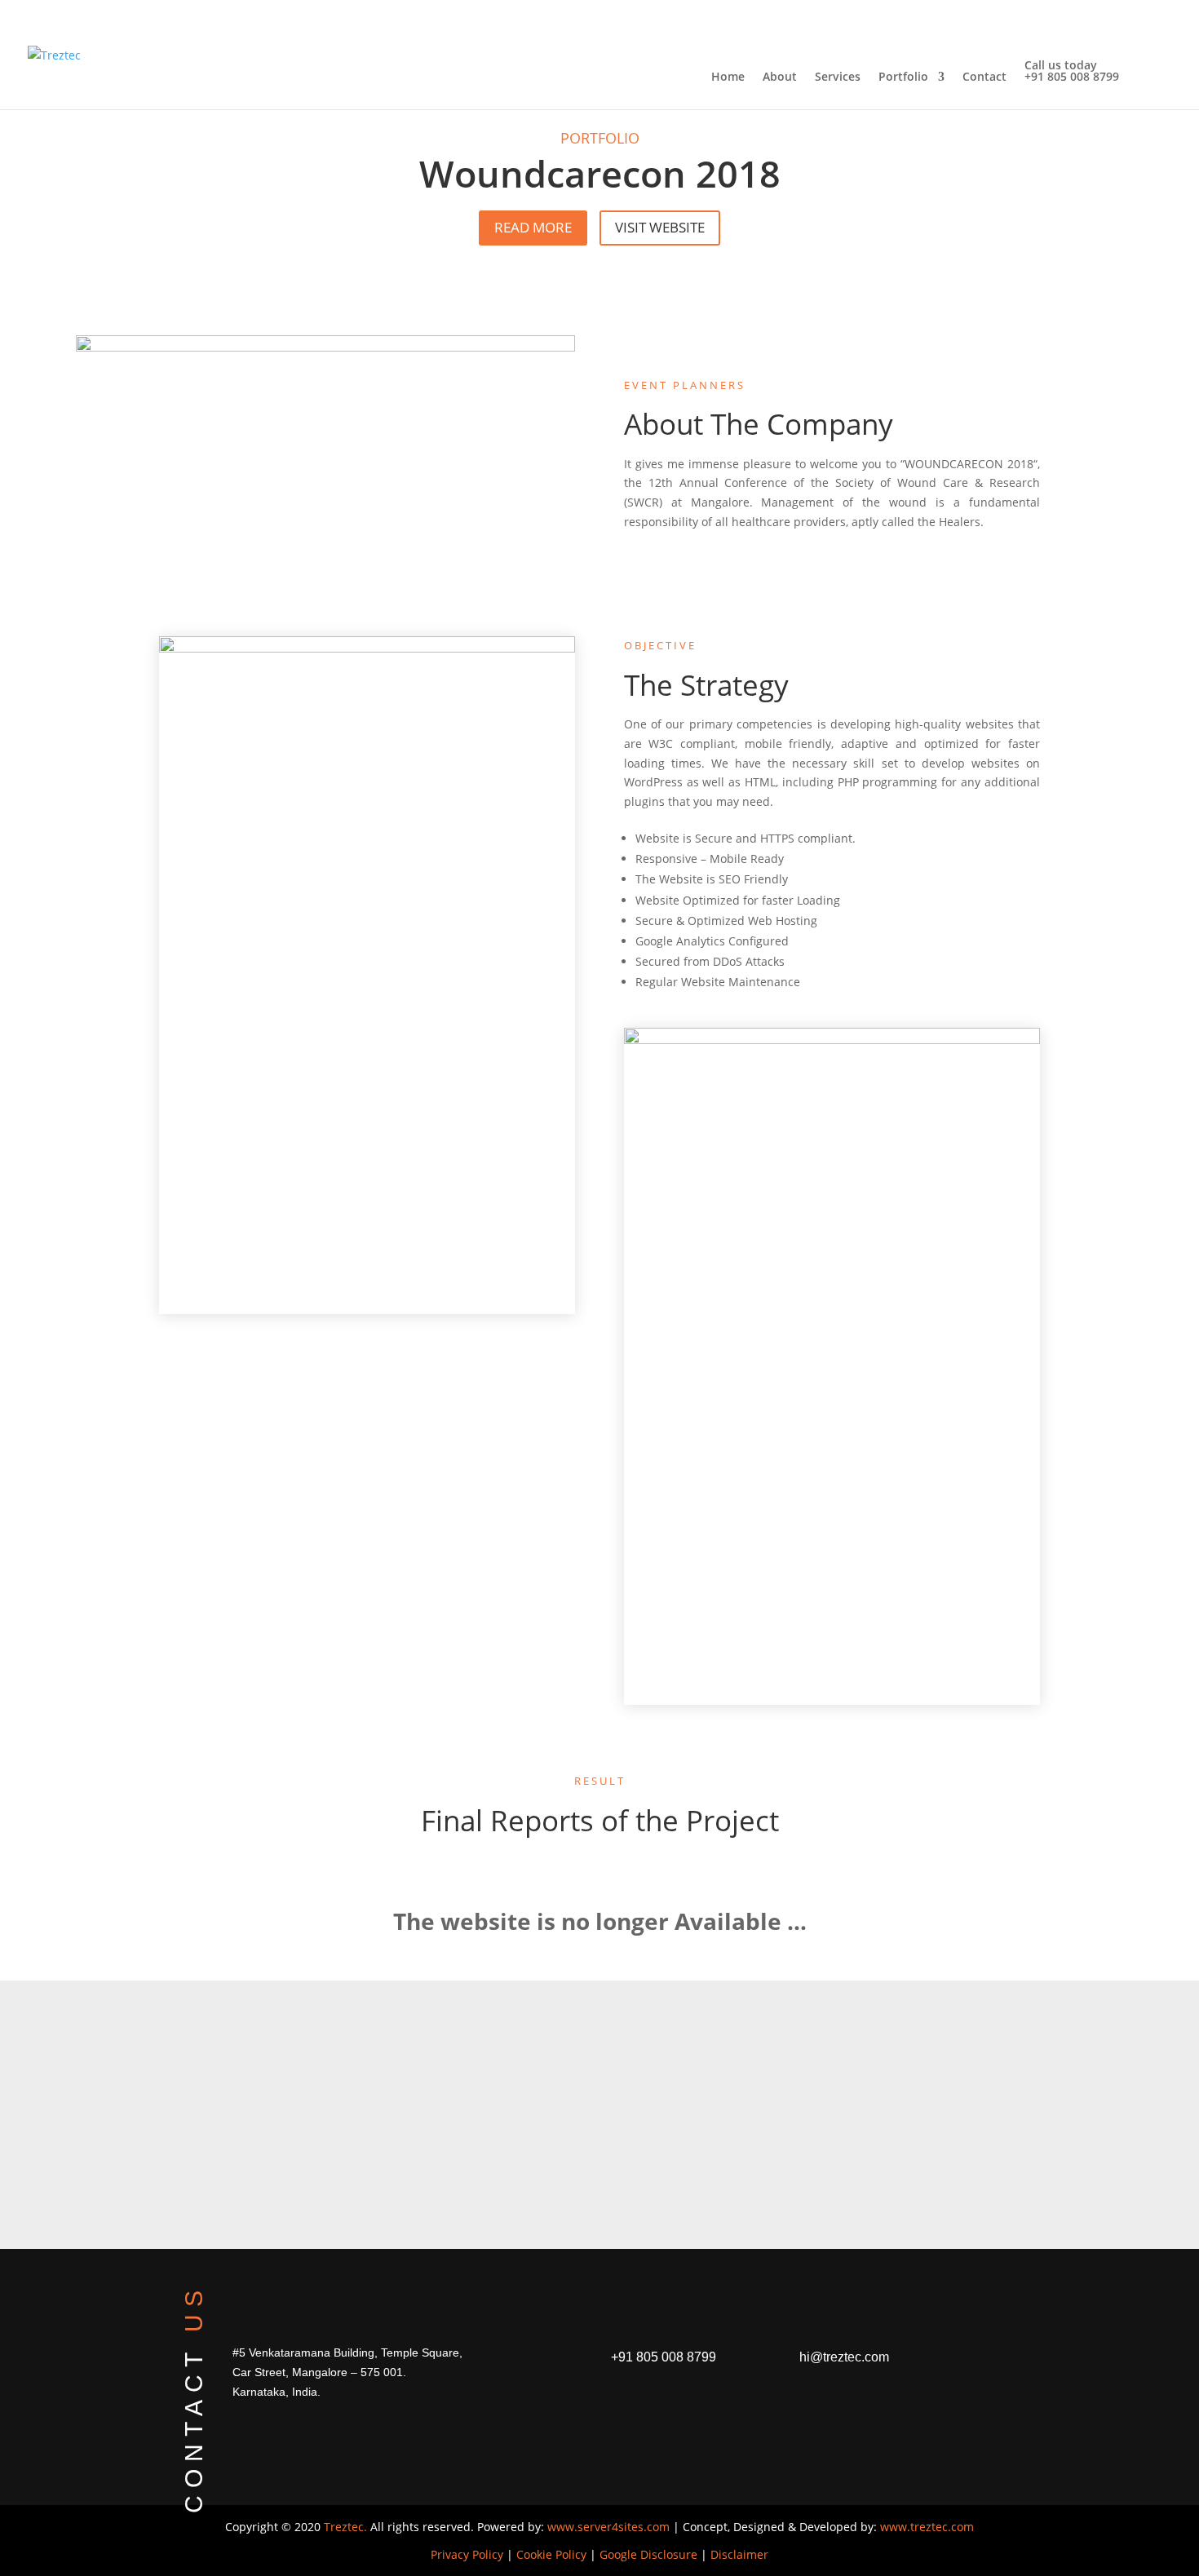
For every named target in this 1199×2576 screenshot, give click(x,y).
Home (728, 77)
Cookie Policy (551, 2554)
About (780, 77)
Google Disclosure (648, 2554)
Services (838, 77)
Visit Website (660, 227)
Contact (984, 77)
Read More (533, 227)
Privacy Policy (467, 2554)
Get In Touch (699, 2182)
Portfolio (903, 77)
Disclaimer (739, 2554)
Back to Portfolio (522, 2182)
